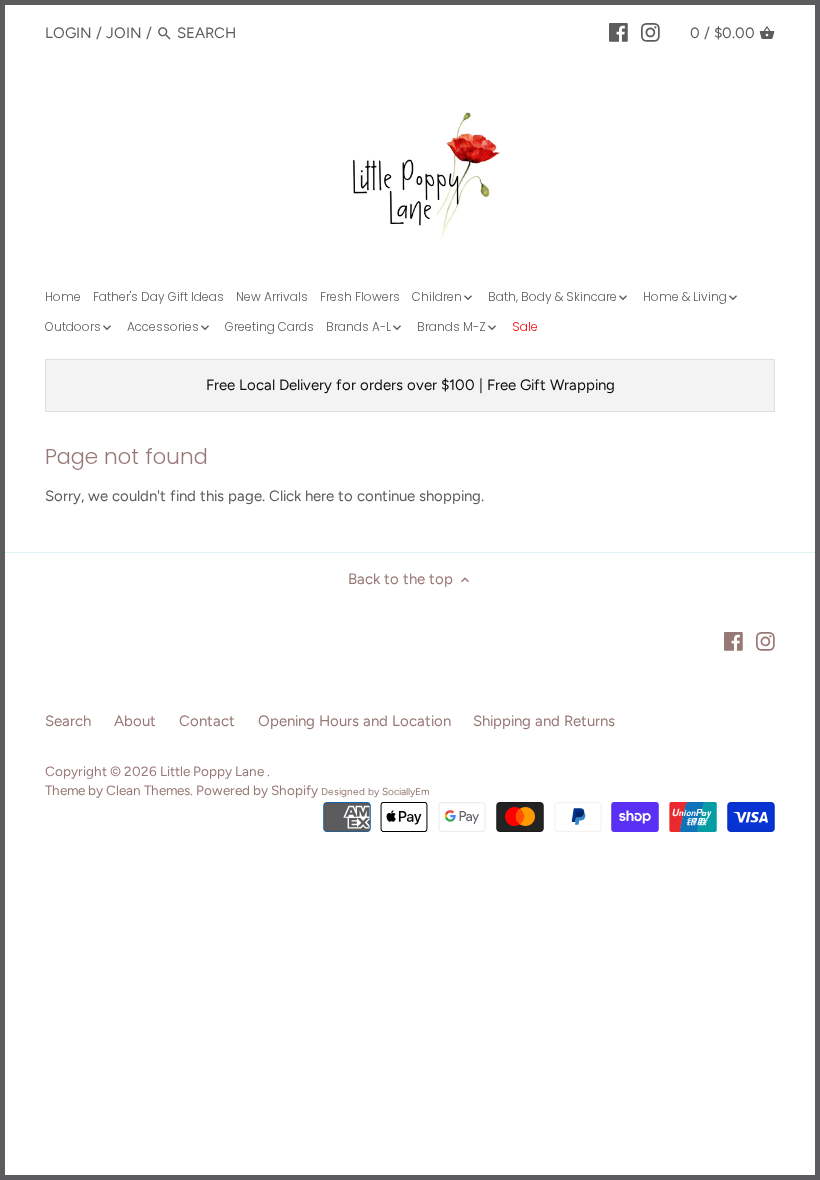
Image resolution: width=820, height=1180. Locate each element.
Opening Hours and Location (354, 721)
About (135, 721)
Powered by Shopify (257, 790)
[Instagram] (650, 32)
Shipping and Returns (544, 721)
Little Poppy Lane (213, 771)
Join (124, 33)
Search (68, 721)
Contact (207, 721)
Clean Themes (148, 790)
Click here (301, 496)
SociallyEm (406, 791)
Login (68, 33)
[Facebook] (618, 32)
